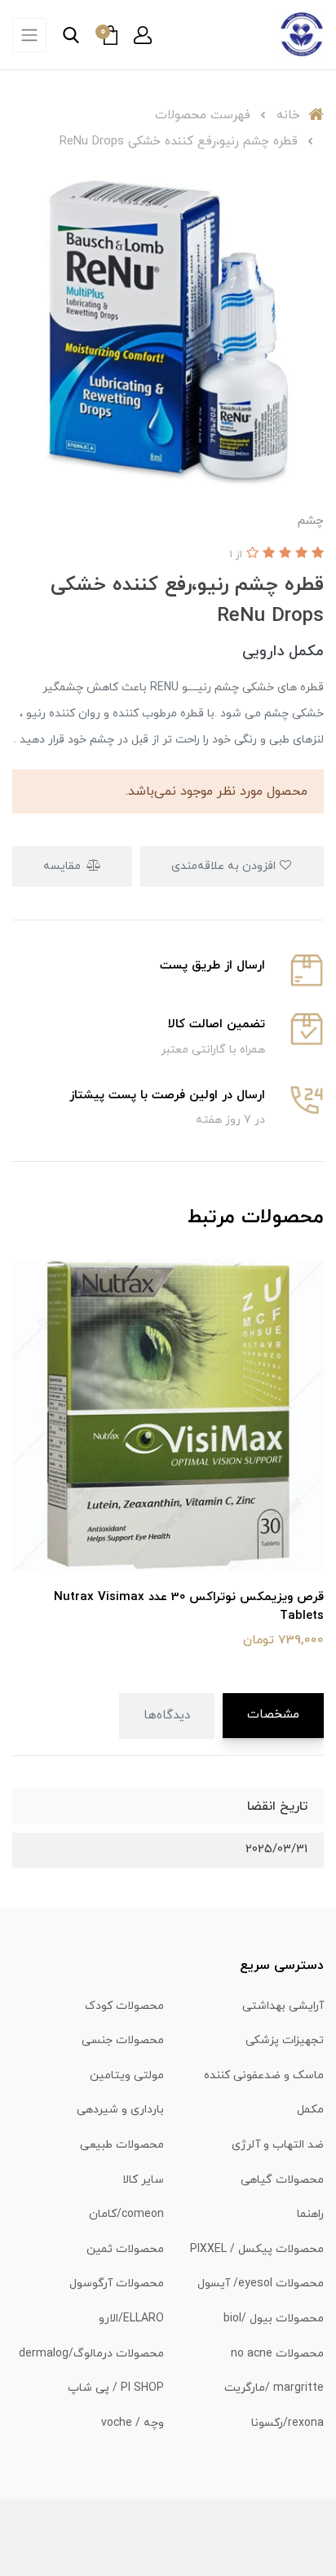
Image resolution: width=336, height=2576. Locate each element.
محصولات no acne (277, 2354)
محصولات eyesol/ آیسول (261, 2283)
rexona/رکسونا (287, 2423)
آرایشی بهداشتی (283, 2006)
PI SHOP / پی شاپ (116, 2388)
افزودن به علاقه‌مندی (225, 866)
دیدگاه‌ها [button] (167, 1716)
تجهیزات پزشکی (285, 2040)
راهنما (310, 2214)
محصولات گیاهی (282, 2180)
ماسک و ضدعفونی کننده (264, 2075)
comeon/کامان (126, 2214)
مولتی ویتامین (127, 2075)
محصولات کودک (124, 2006)
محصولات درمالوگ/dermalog (91, 2354)
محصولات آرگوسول (117, 2283)
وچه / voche (133, 2423)
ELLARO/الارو (131, 2319)
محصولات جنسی (123, 2040)
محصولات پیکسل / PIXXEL (257, 2249)
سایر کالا (143, 2180)
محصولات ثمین (125, 2249)
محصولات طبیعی (122, 2145)
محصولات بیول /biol (274, 2319)
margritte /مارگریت (274, 2388)
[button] (143, 35)
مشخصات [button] (273, 1715)
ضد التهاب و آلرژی (278, 2145)
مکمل (310, 2110)
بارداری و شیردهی (120, 2110)
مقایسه (64, 866)
